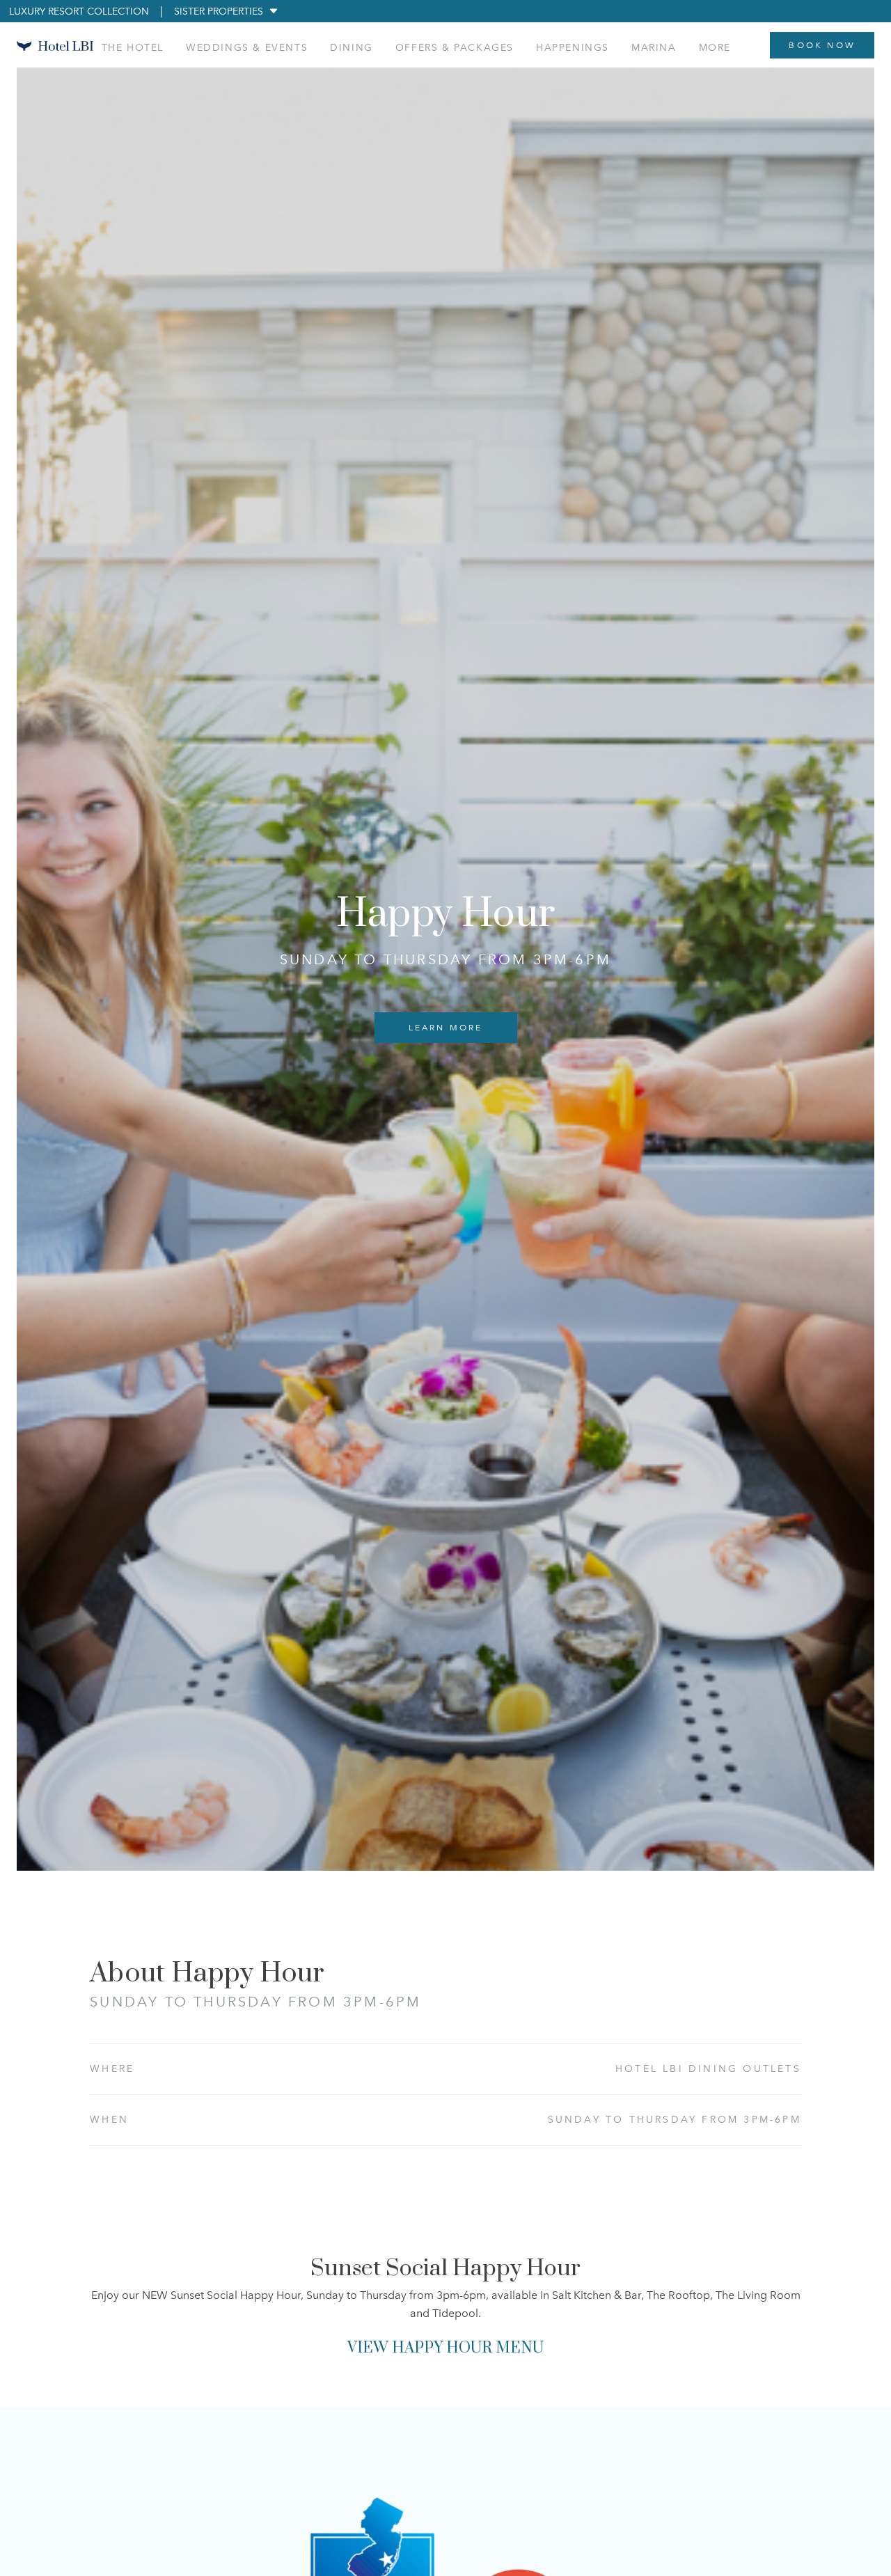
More (715, 48)
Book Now (822, 45)
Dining (352, 48)
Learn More (446, 1028)
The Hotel (133, 48)
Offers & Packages (455, 48)
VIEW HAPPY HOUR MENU (445, 2348)
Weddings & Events (247, 48)
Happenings (573, 48)
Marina (654, 48)
